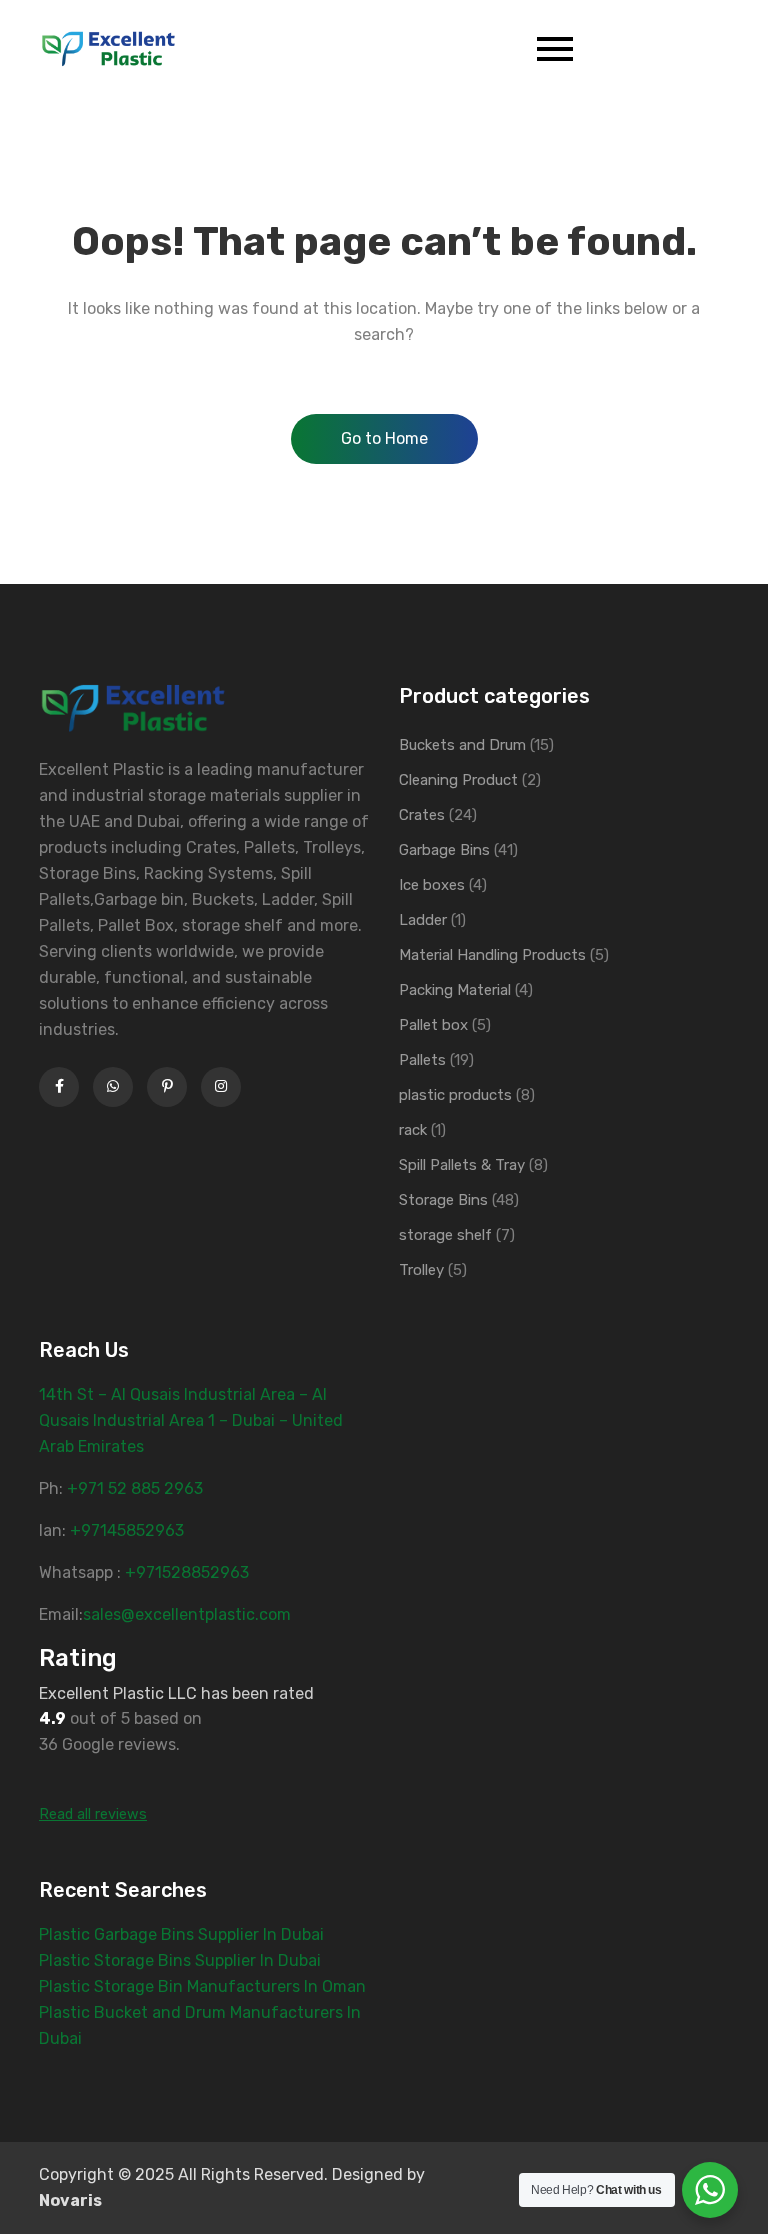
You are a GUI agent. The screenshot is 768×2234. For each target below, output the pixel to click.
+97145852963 (127, 1530)
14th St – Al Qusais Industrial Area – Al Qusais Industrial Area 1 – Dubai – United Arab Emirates (191, 1420)
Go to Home (384, 438)
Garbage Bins (444, 850)
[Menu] (360, 49)
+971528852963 (187, 1572)
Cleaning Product (458, 780)
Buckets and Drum (462, 745)
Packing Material (455, 990)
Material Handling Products (492, 955)
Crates (422, 815)
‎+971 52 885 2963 (135, 1488)
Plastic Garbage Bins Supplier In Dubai (181, 1934)
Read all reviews (93, 1814)
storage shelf (445, 1235)
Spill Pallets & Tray (462, 1165)
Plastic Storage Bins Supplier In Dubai (180, 1960)
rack (413, 1130)
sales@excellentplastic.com (187, 1614)
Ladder (423, 920)
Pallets (422, 1060)
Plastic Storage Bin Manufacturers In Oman (202, 1986)
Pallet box (433, 1025)
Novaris (70, 2200)
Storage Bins (443, 1200)
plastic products (455, 1095)
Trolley (421, 1270)
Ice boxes (432, 885)
